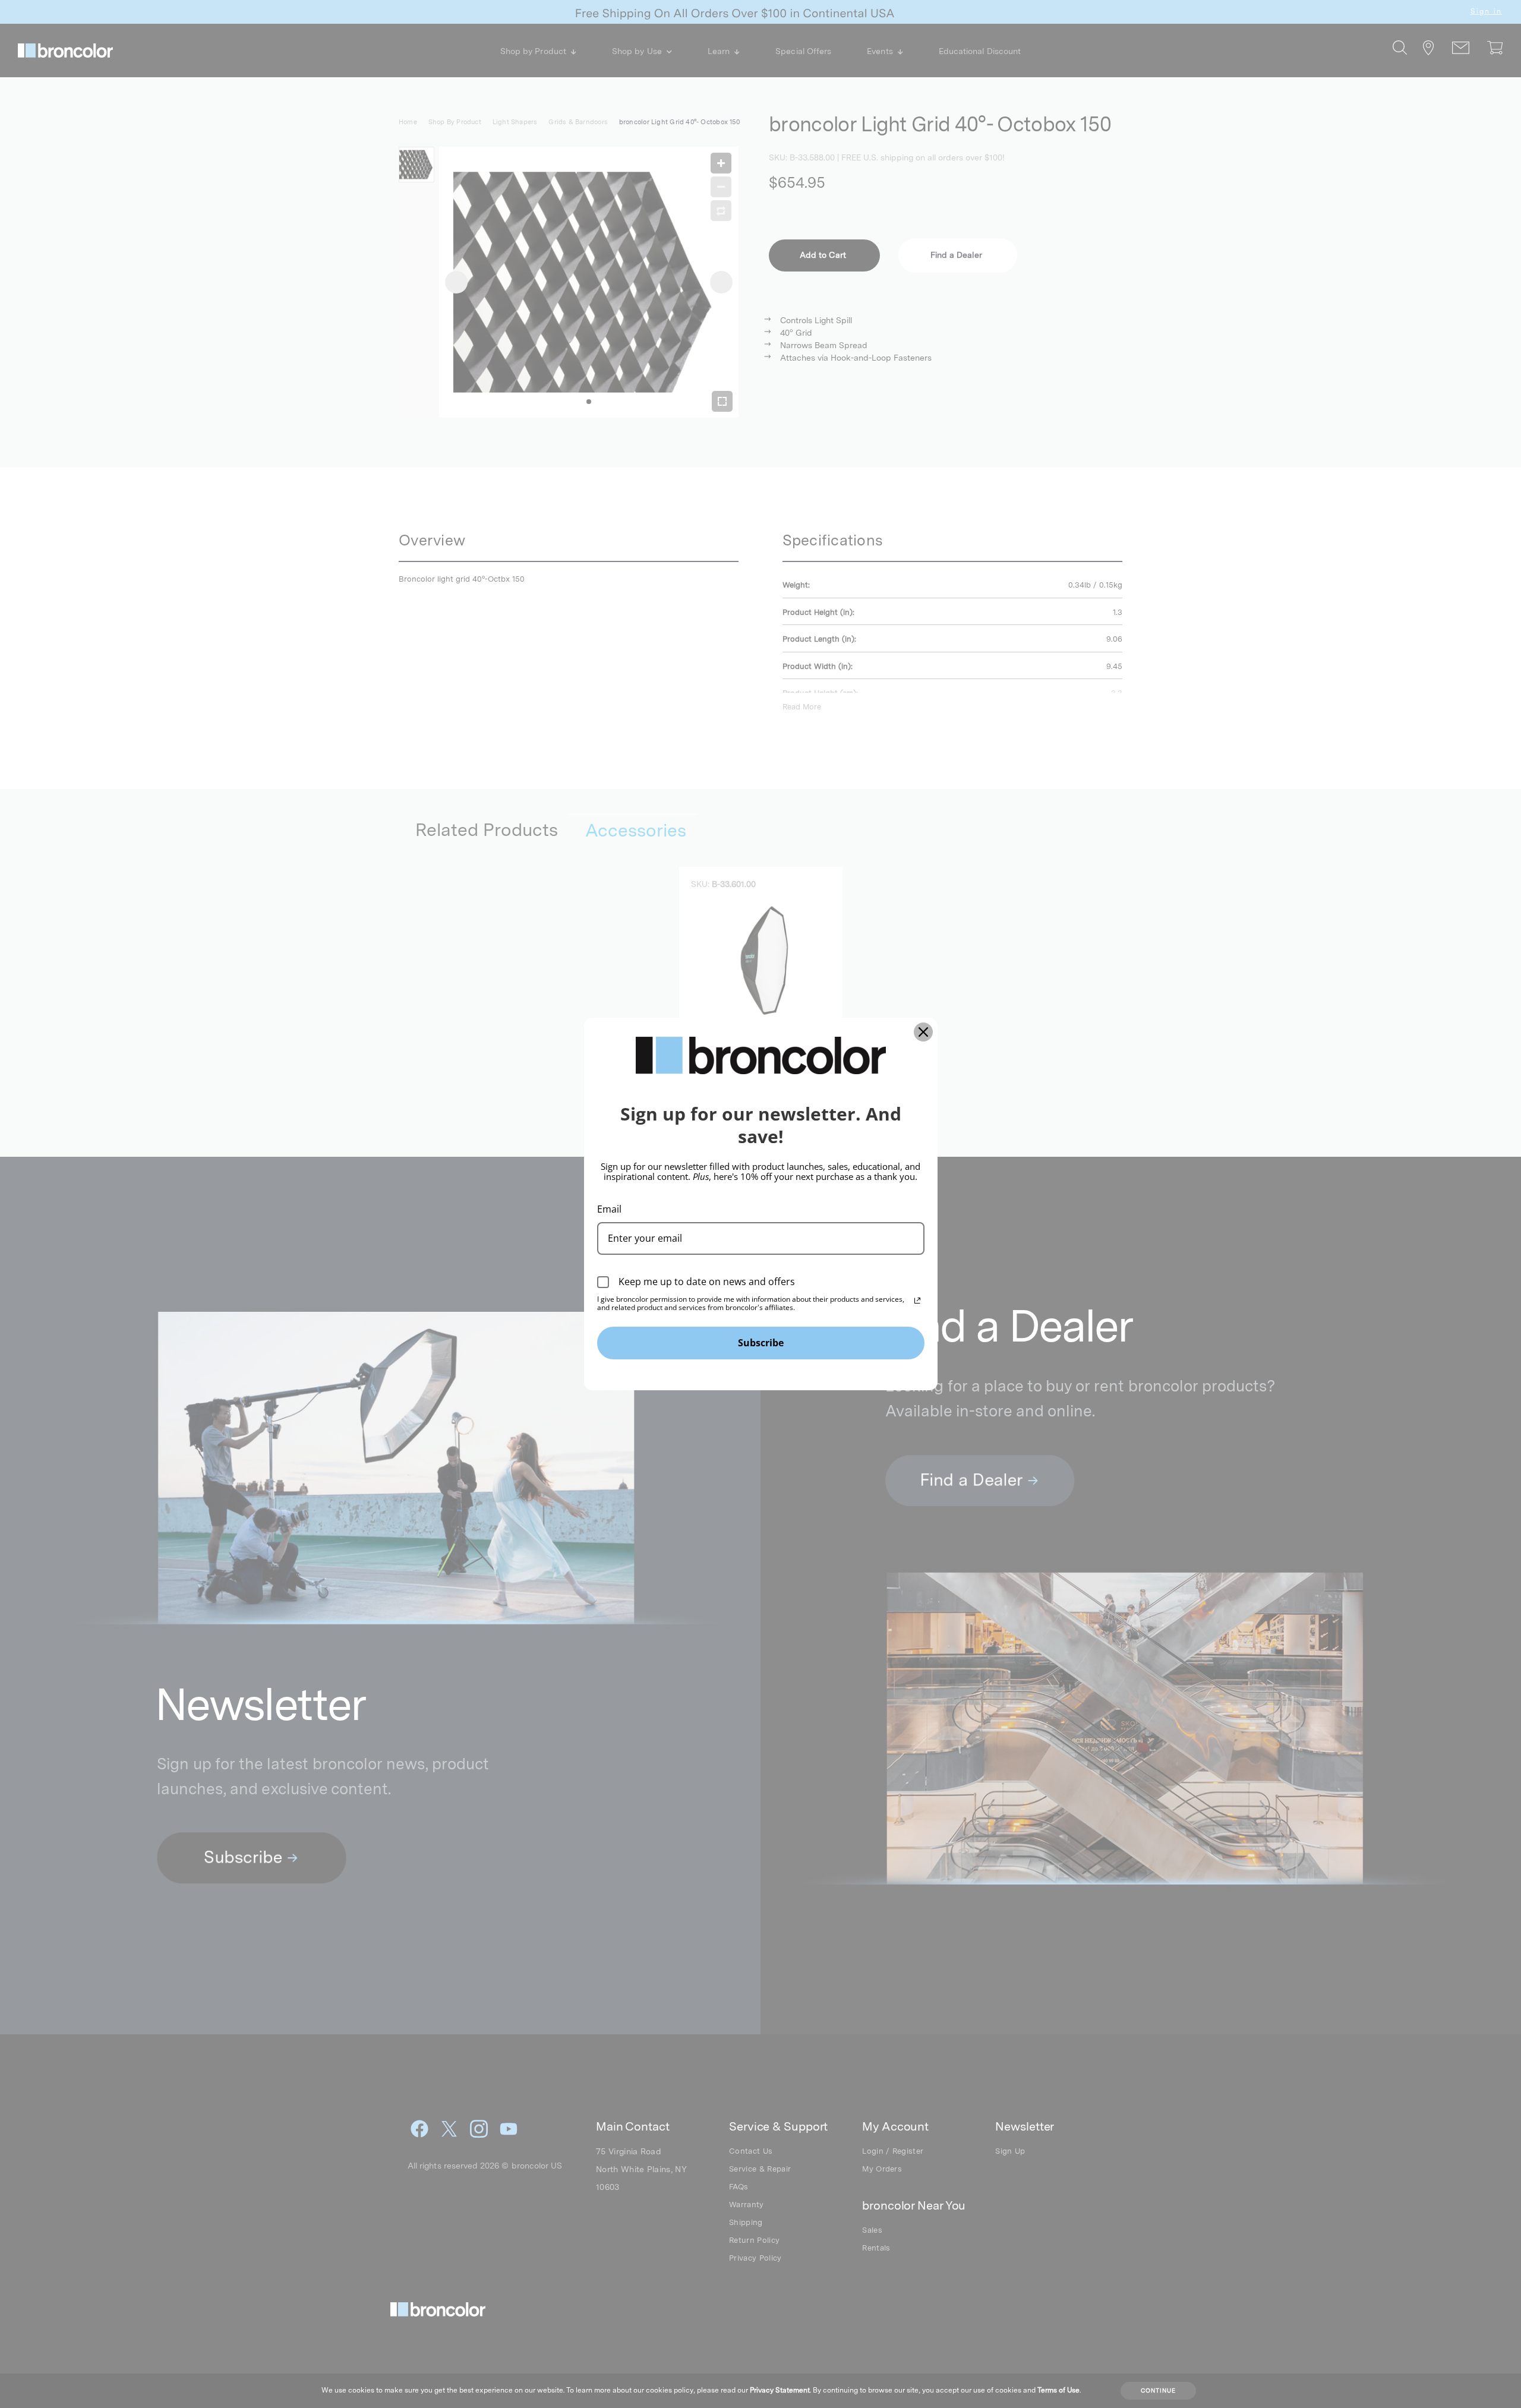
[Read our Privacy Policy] (917, 1301)
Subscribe (761, 1343)
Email (609, 1209)
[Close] (923, 1032)
